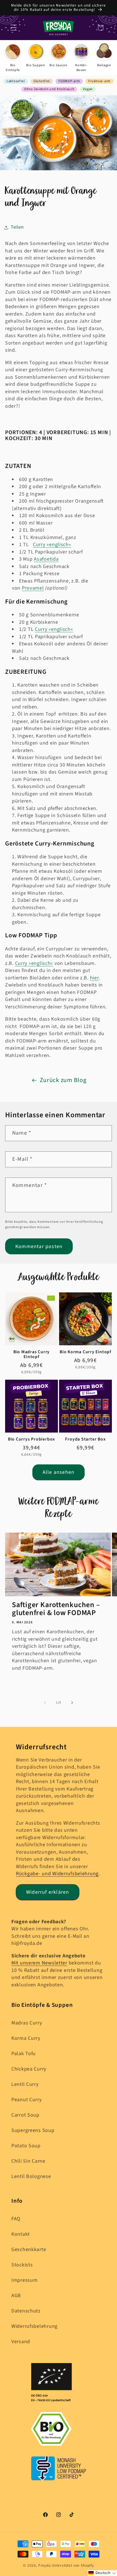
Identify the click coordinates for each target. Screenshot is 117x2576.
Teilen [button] (17, 227)
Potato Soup (26, 2146)
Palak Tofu (24, 2054)
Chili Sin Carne (28, 2161)
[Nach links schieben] (45, 1703)
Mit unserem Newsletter (39, 1963)
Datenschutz (26, 2311)
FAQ (16, 2219)
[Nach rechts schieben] (72, 1703)
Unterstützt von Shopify (73, 2565)
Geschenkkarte (29, 2249)
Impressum (24, 2280)
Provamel (33, 588)
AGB (16, 2296)
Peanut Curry (27, 2100)
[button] (14, 28)
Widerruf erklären (48, 1892)
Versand (21, 2342)
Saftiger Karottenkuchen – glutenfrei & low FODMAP (56, 1609)
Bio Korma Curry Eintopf (85, 1352)
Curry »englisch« (52, 545)
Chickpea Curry (29, 2069)
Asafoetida (46, 559)
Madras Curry (27, 2023)
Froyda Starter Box (85, 1439)
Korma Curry (26, 2038)
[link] (13, 58)
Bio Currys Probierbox (32, 1439)
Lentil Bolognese (31, 2176)
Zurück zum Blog (63, 1080)
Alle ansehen (58, 1472)
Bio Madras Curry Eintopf (32, 1354)
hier (94, 978)
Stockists (22, 2265)
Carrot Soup (25, 2115)
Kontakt (21, 2234)
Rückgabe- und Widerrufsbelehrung (57, 1874)
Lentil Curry (25, 2084)
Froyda (45, 2565)
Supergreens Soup (33, 2130)
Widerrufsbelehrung (35, 2326)
